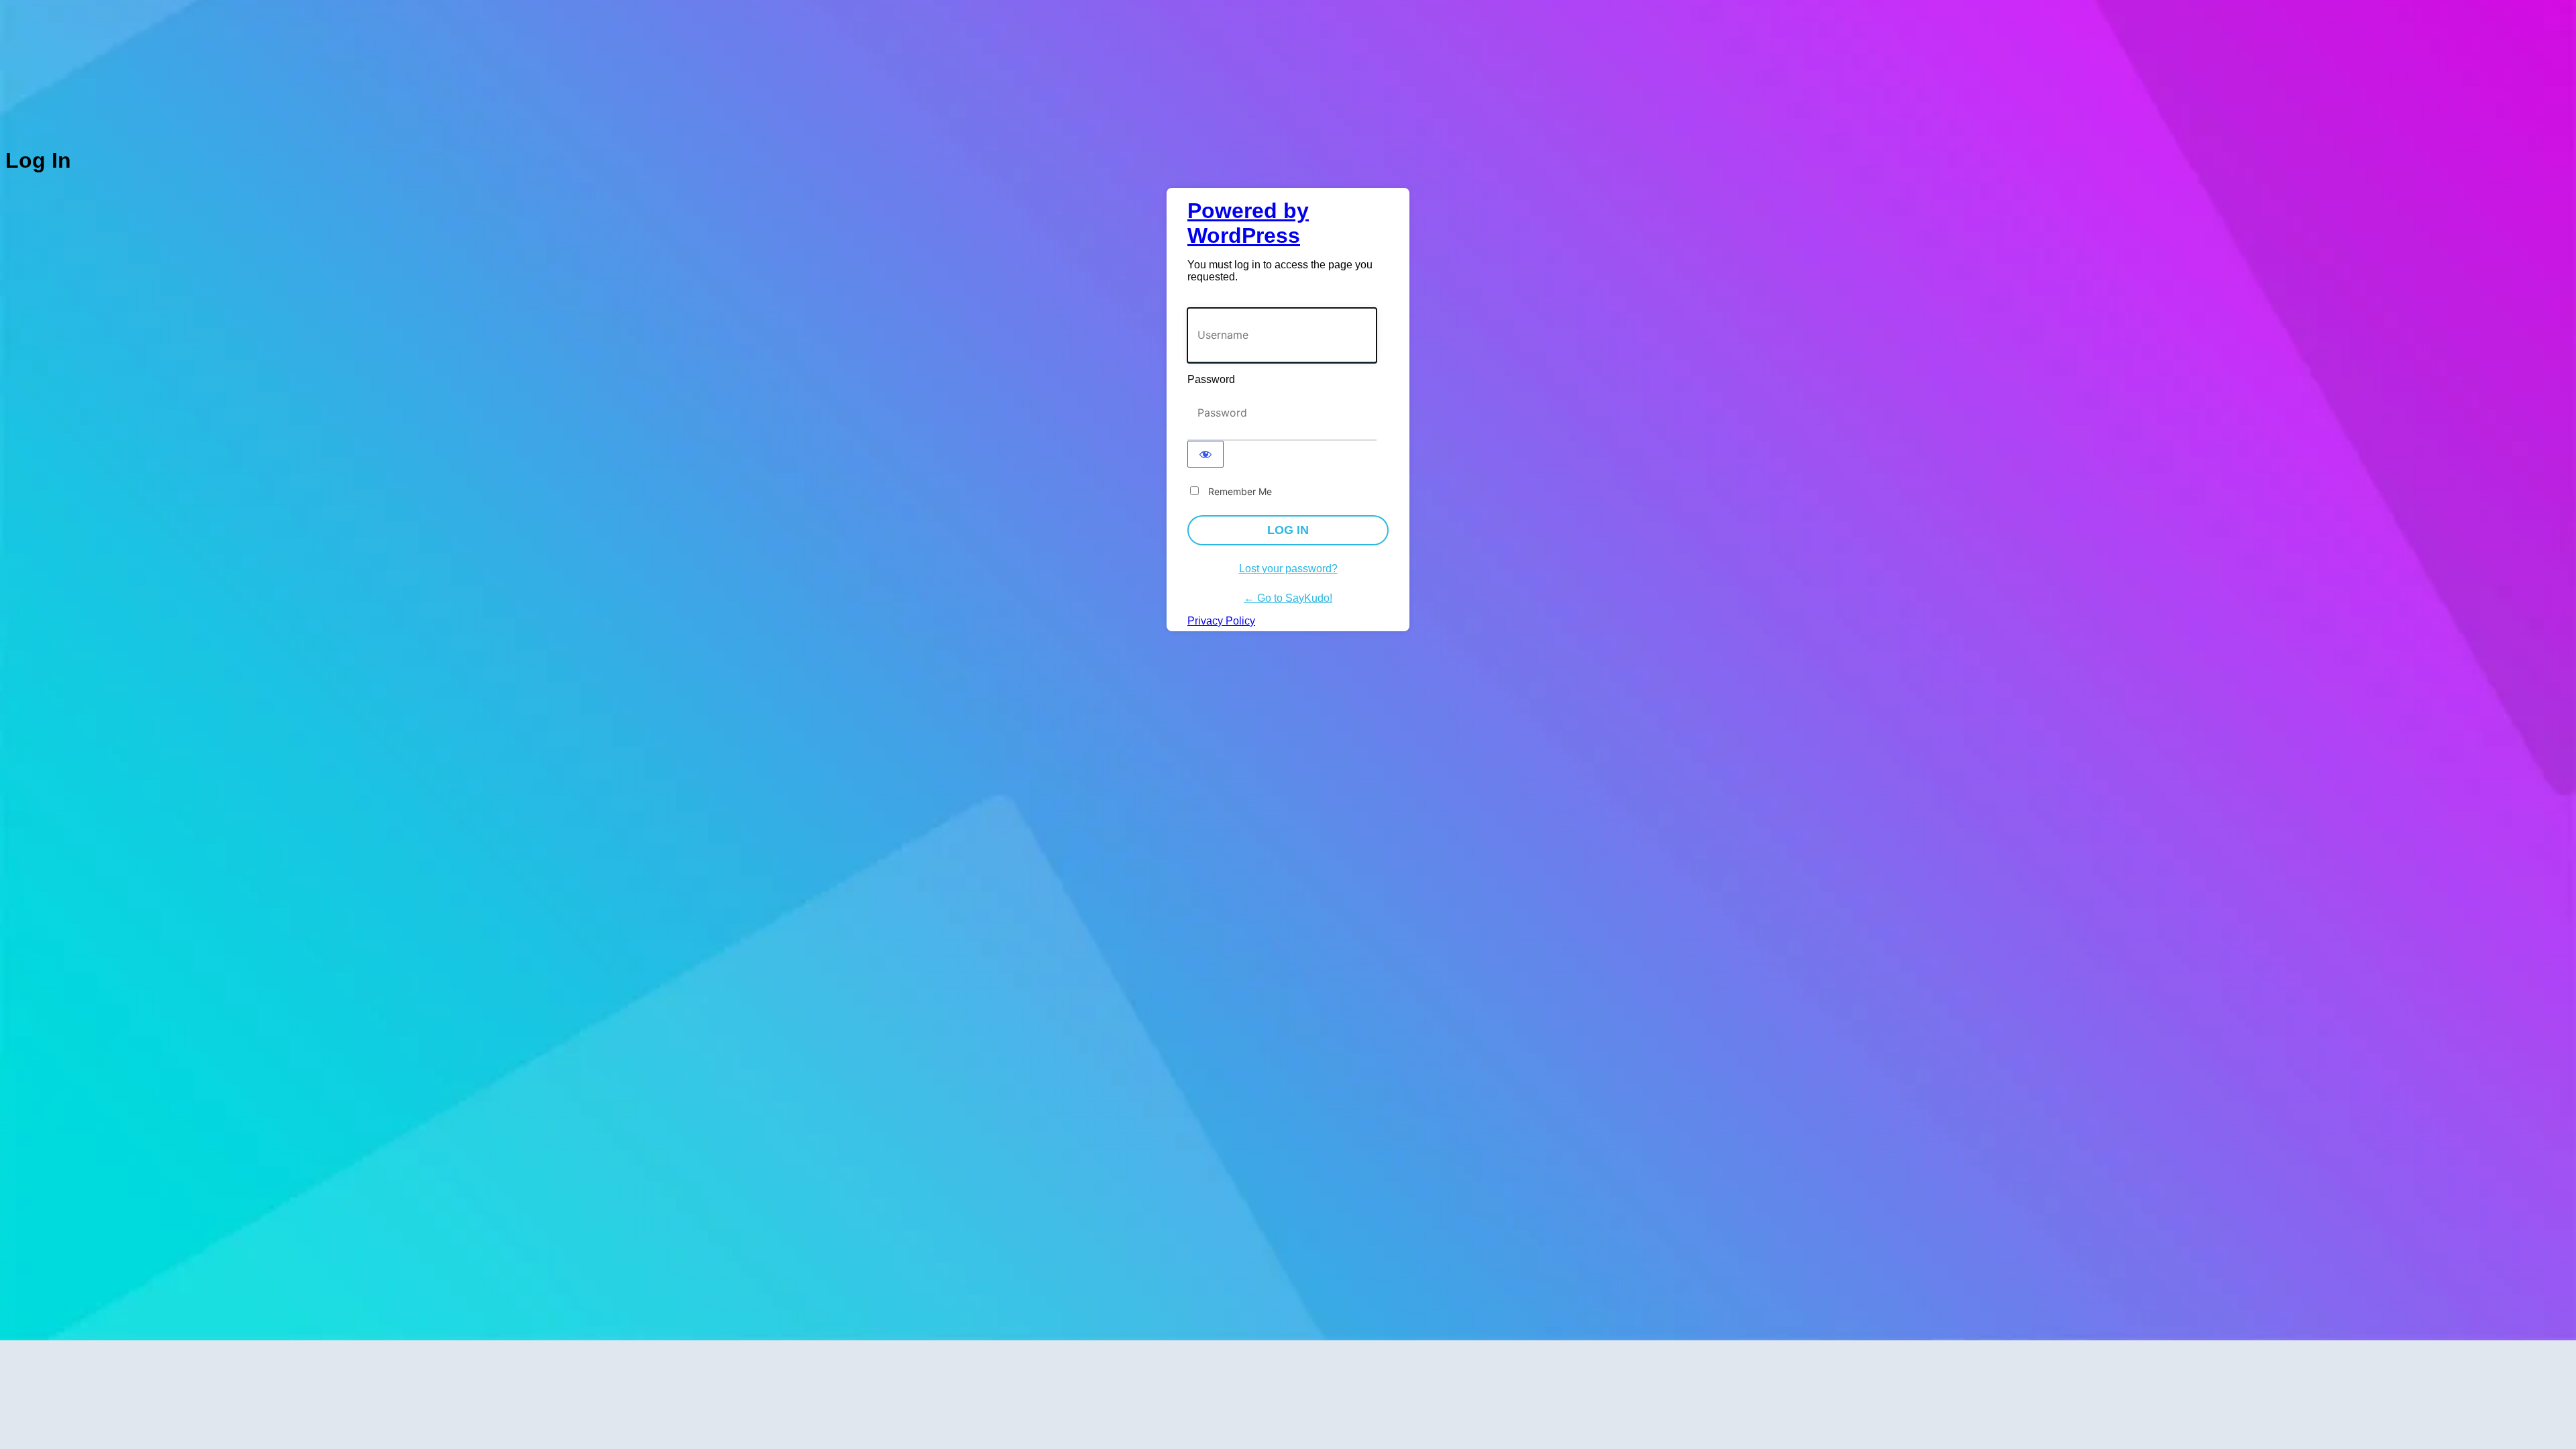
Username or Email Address (1252, 301)
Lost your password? (1288, 569)
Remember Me (1240, 491)
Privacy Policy (1221, 621)
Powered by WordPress (1248, 223)
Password (1211, 379)
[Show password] (1205, 454)
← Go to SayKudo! (1288, 598)
